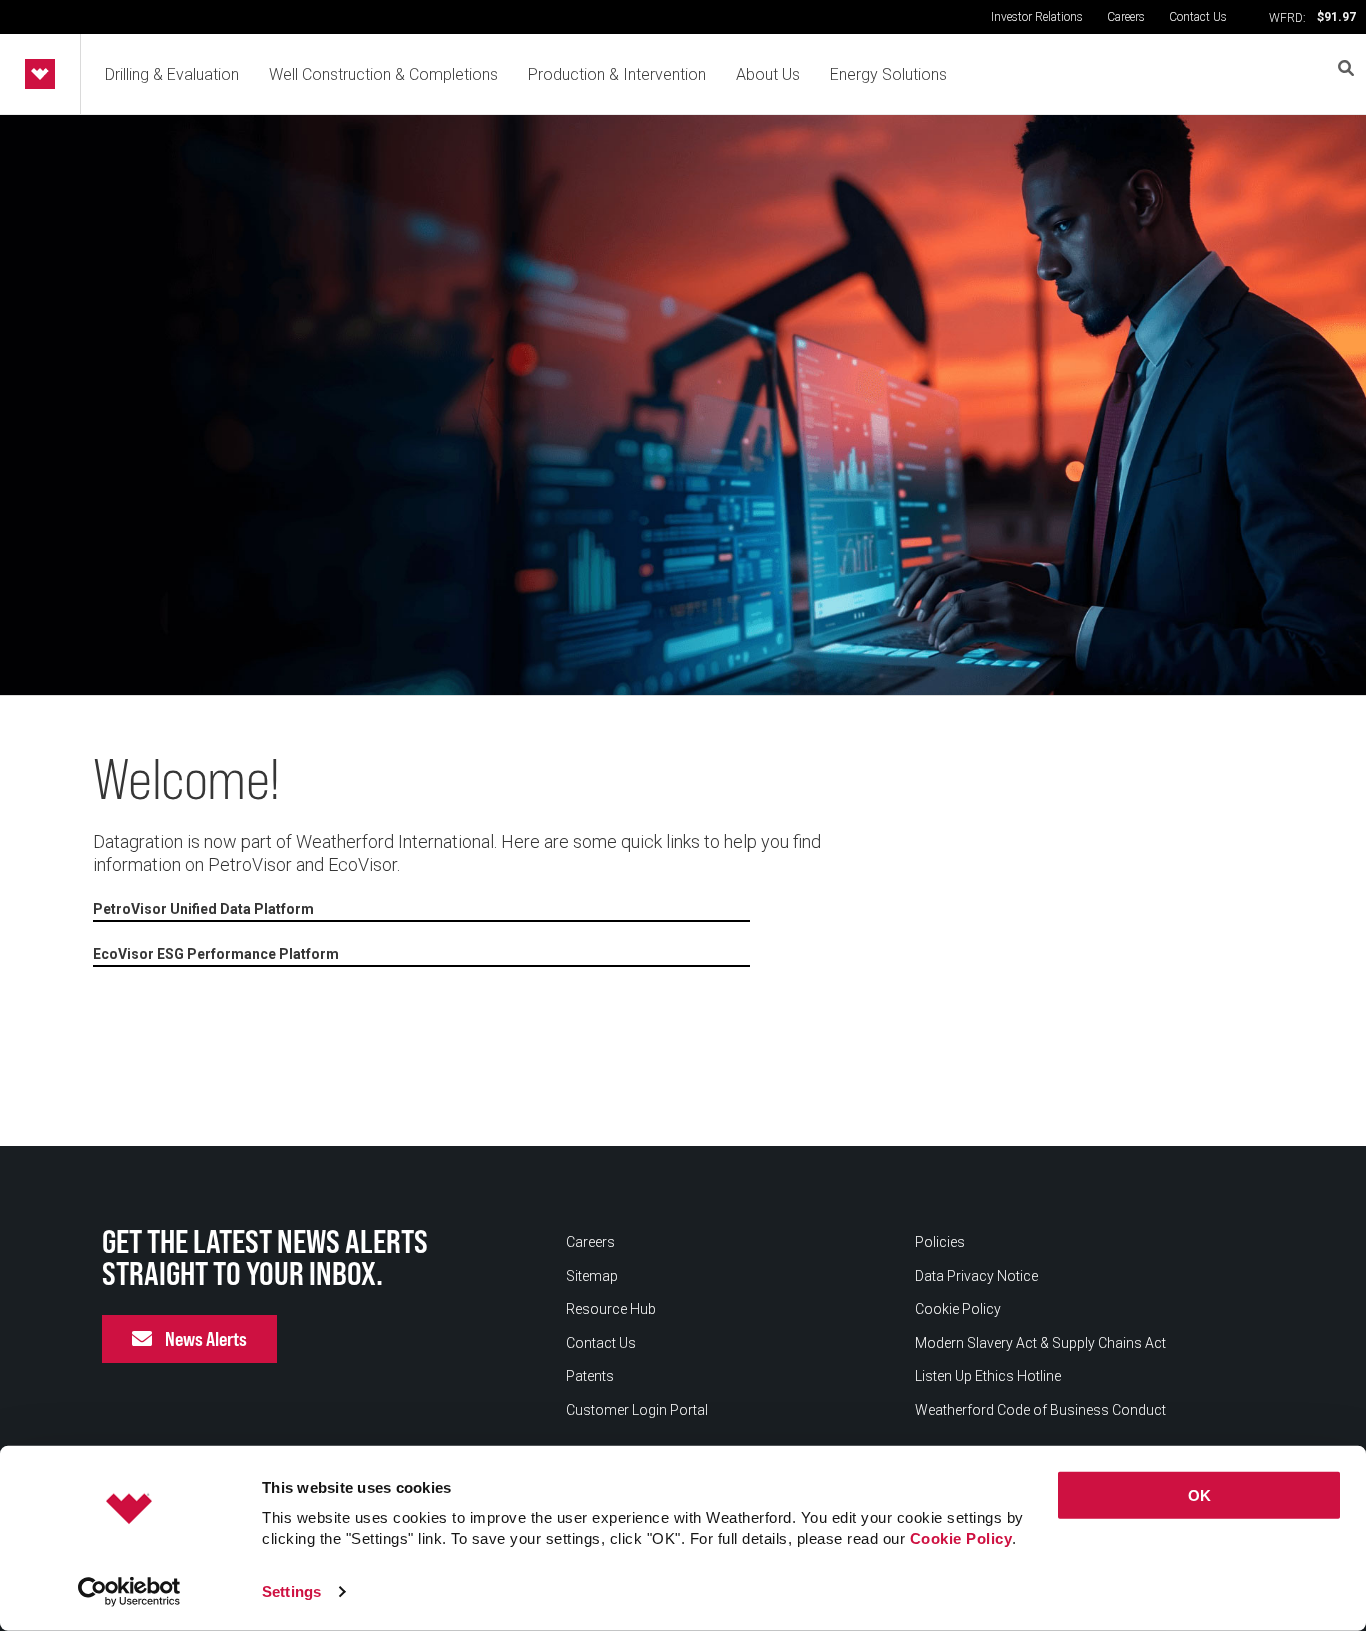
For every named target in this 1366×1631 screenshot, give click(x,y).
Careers (1126, 17)
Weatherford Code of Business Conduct (1040, 1410)
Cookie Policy (961, 1538)
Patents (590, 1376)
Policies (940, 1242)
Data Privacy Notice (976, 1276)
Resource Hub (611, 1309)
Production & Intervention (617, 74)
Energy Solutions (888, 74)
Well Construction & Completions (383, 74)
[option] (683, 405)
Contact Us (1198, 17)
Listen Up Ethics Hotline (988, 1376)
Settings (291, 1591)
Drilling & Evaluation (172, 74)
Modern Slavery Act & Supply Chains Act (1040, 1343)
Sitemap (592, 1276)
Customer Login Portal (637, 1410)
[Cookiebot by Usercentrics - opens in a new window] (129, 1592)
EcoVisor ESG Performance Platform (216, 954)
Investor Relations (1037, 17)
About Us (768, 74)
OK (1199, 1495)
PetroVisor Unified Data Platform (203, 909)
